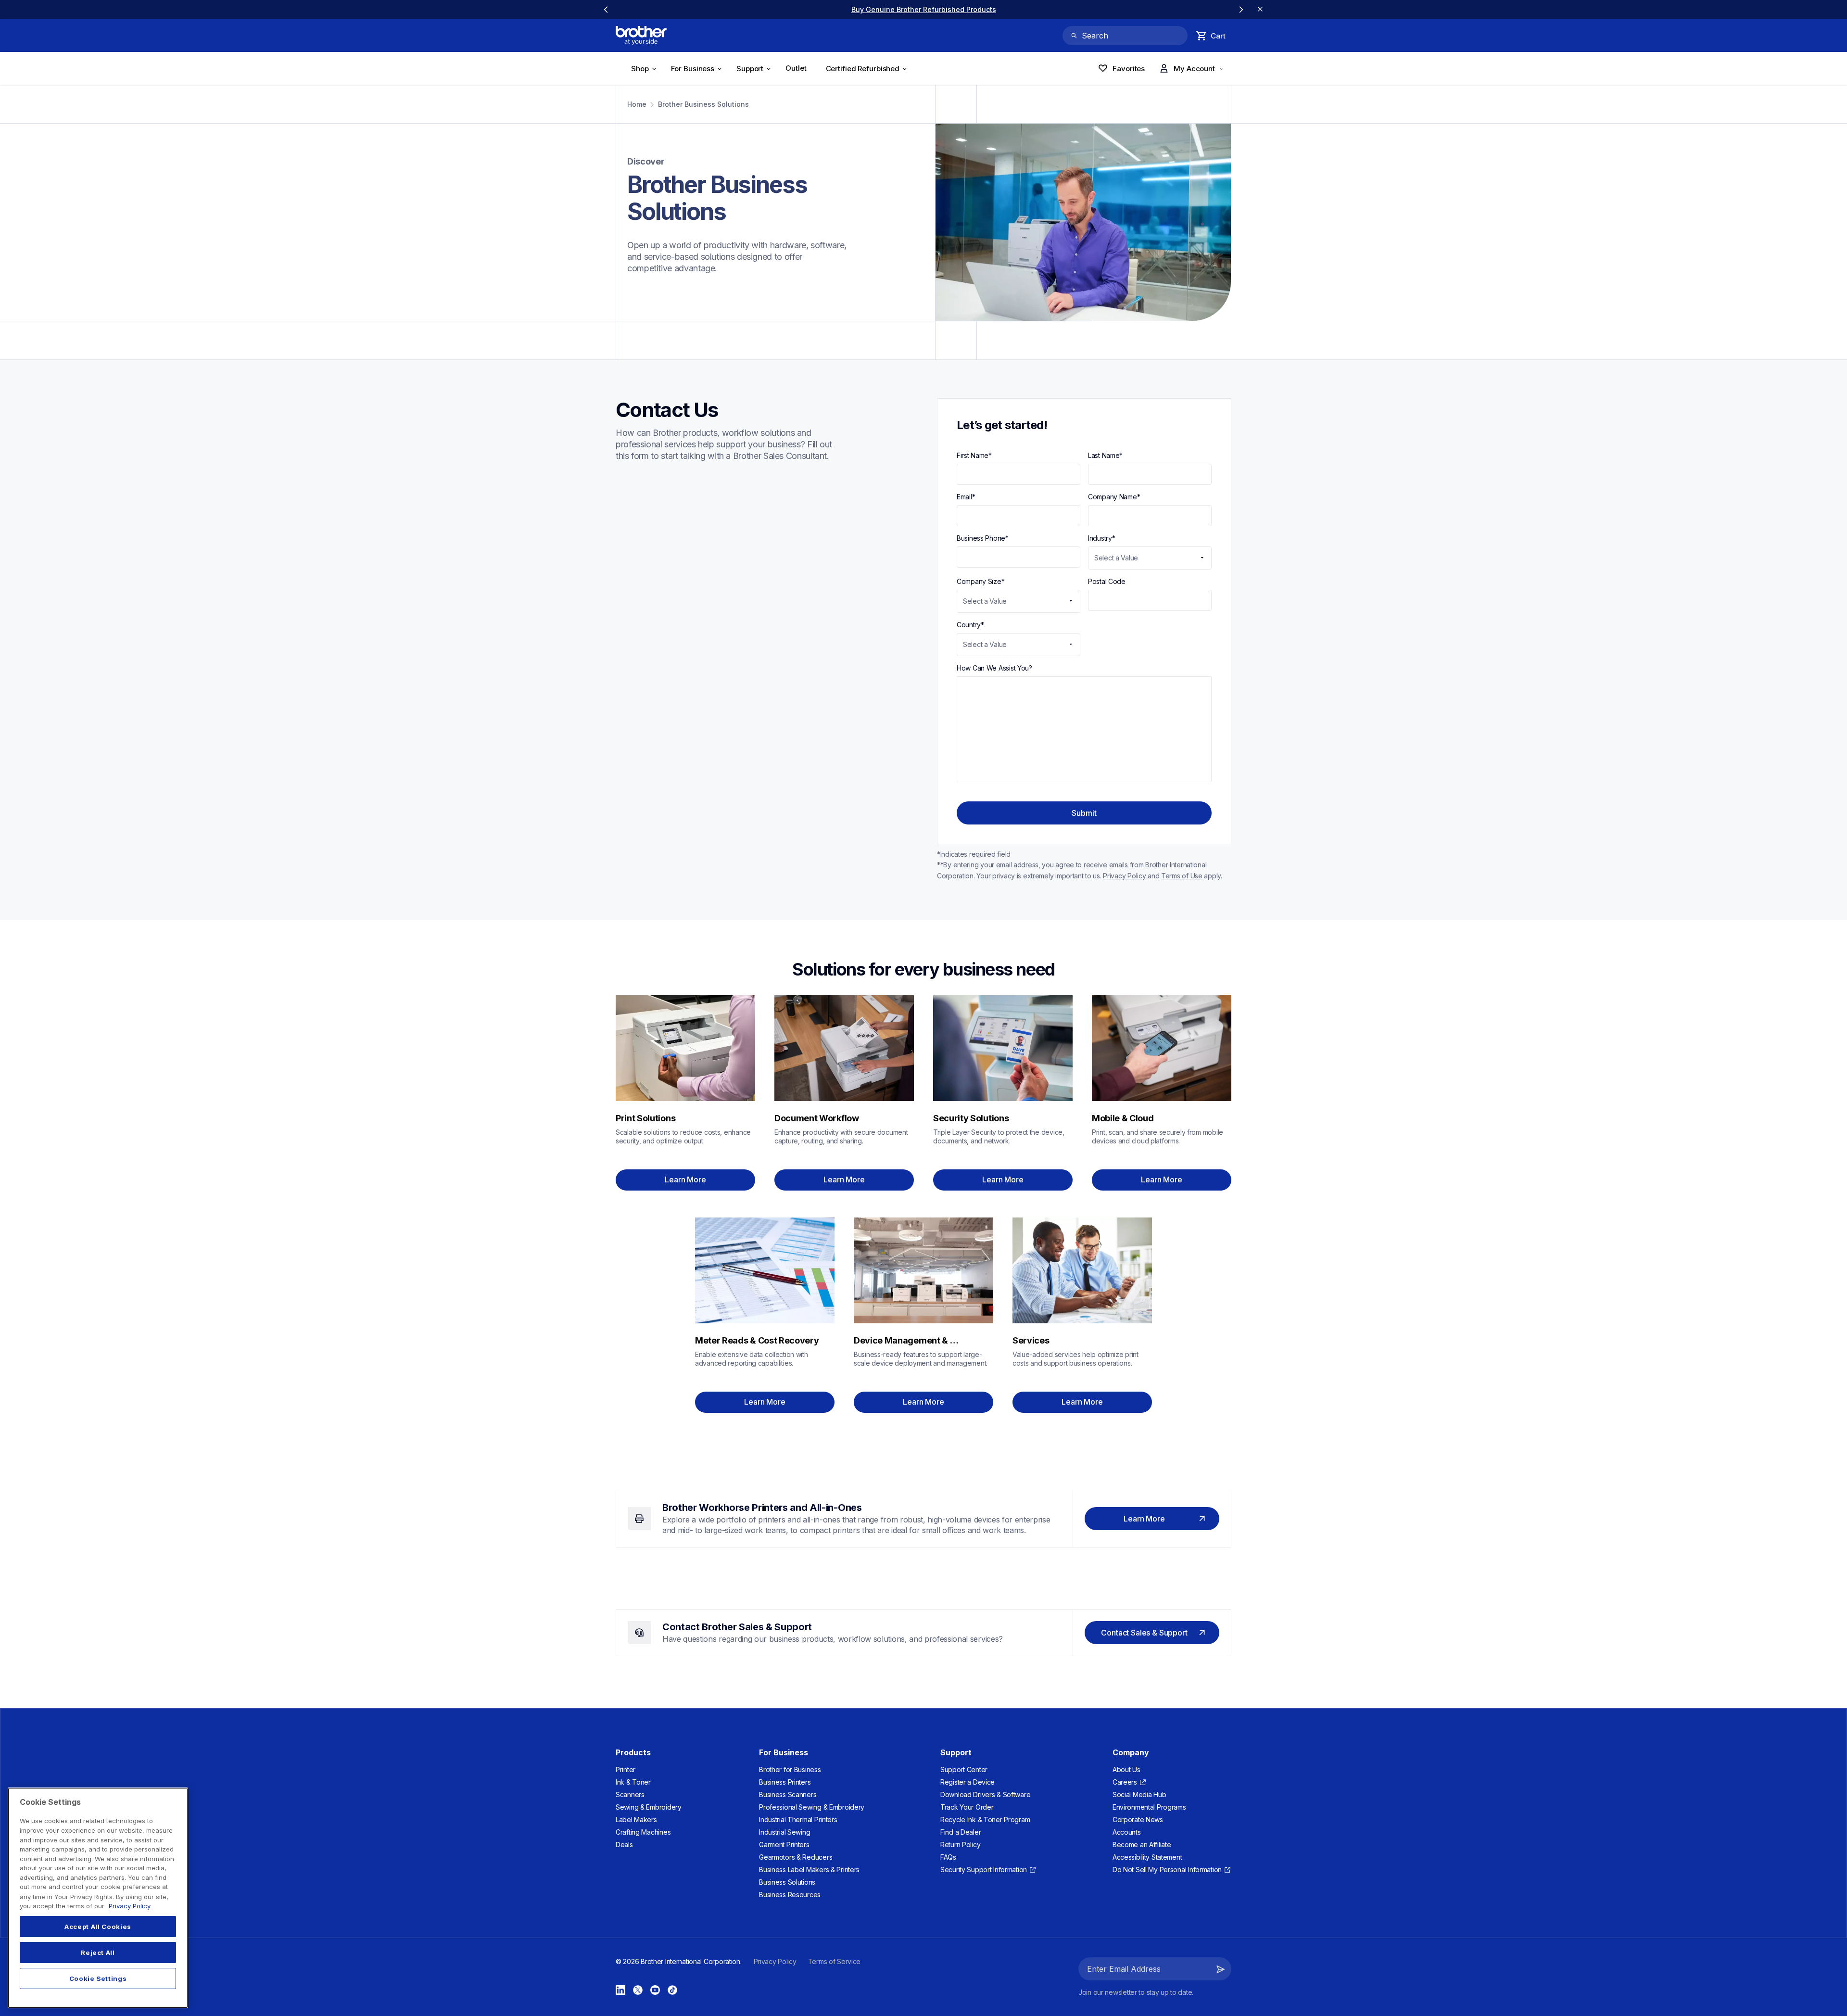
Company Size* (980, 581)
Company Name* (1114, 497)
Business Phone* (983, 538)
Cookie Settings (98, 1978)
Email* (966, 497)
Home (637, 104)
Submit (1084, 813)
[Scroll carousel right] (1241, 10)
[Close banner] (1260, 10)
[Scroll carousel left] (606, 10)
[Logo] (641, 36)
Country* (970, 625)
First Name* (974, 455)
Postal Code (1107, 581)
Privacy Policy (130, 1906)
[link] (923, 9)
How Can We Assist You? (994, 668)
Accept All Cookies (98, 1927)
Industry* (1102, 538)
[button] (1221, 1969)
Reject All (98, 1953)
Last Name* (1105, 455)
